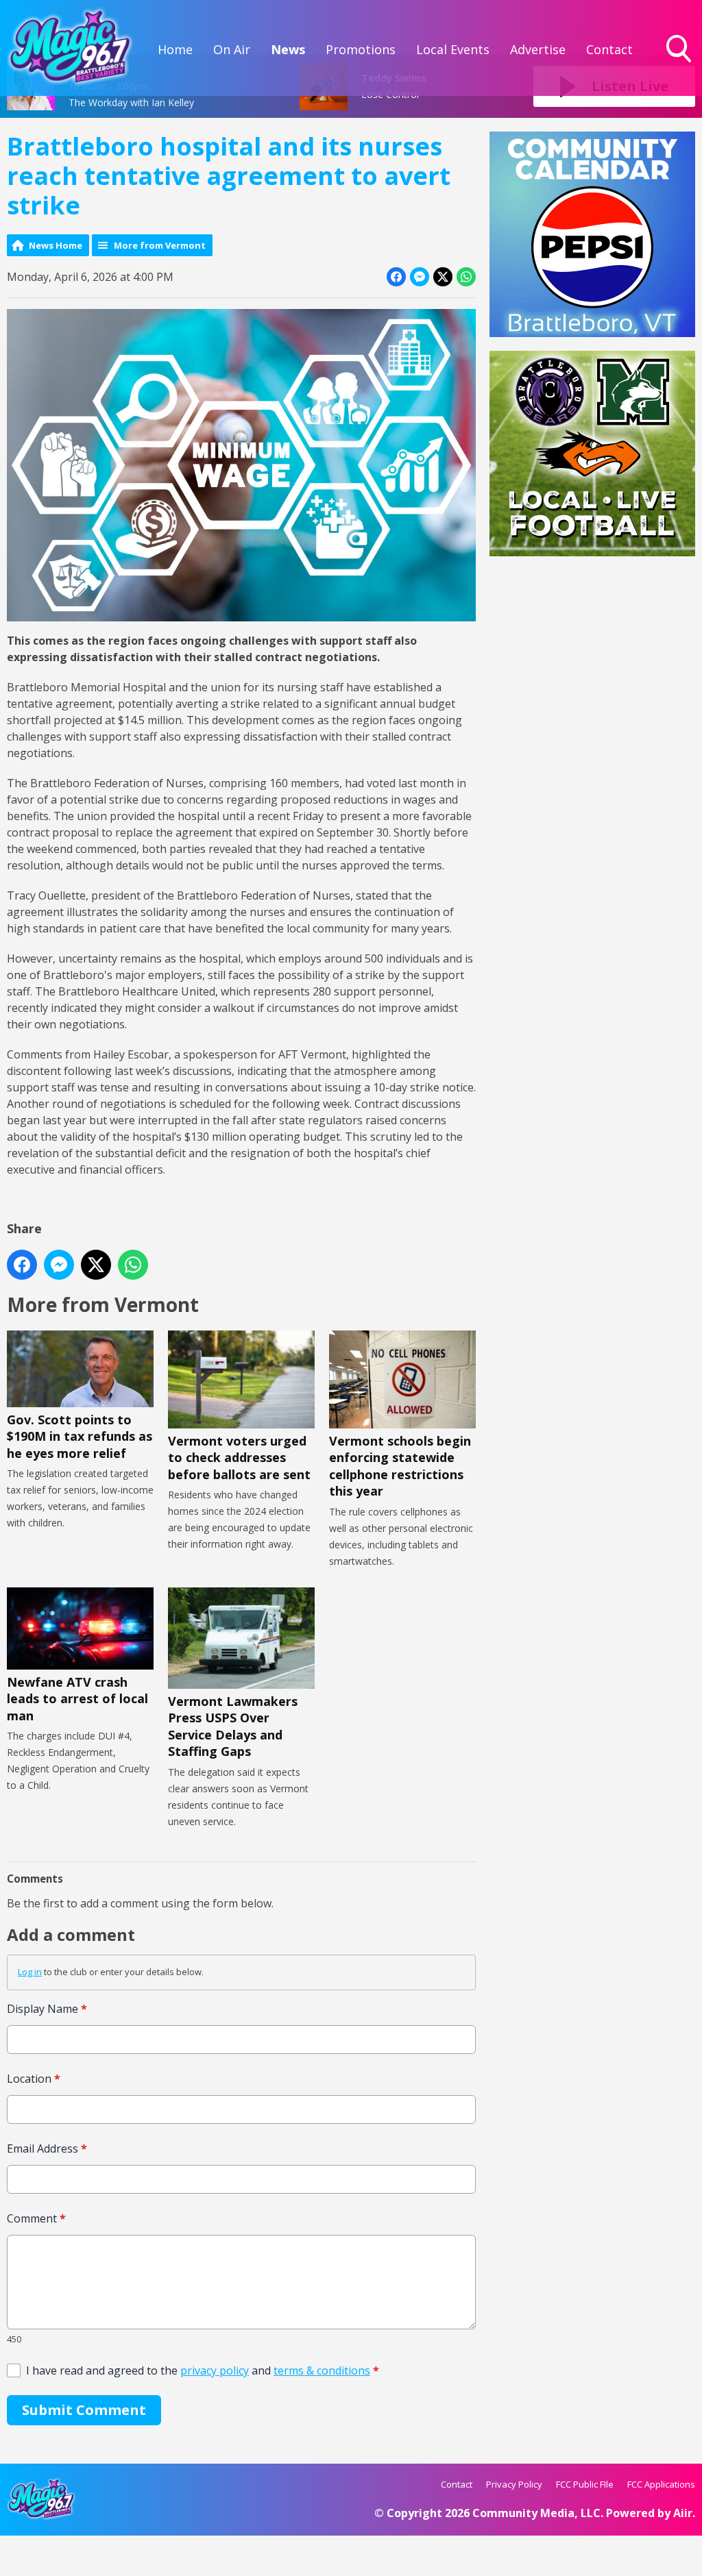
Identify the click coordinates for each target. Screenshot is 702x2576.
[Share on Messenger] (420, 277)
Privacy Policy (514, 2484)
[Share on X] (443, 277)
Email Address (47, 2148)
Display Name (47, 2009)
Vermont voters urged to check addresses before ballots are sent (239, 1458)
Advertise (538, 49)
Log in (30, 1972)
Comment (36, 2218)
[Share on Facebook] (396, 277)
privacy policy (215, 2370)
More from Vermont (160, 245)
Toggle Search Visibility (680, 64)
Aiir (683, 2513)
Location (34, 2079)
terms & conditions (322, 2370)
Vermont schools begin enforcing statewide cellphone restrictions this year (400, 1466)
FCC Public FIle (585, 2484)
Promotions (361, 49)
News (288, 49)
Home (175, 49)
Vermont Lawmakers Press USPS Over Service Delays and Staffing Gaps (233, 1726)
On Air (232, 49)
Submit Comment (84, 2410)
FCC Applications (661, 2484)
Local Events (453, 49)
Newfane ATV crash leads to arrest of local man (77, 1699)
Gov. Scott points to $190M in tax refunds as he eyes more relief (80, 1436)
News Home (56, 245)
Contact (609, 49)
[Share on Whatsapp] (466, 277)
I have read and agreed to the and (203, 2370)
